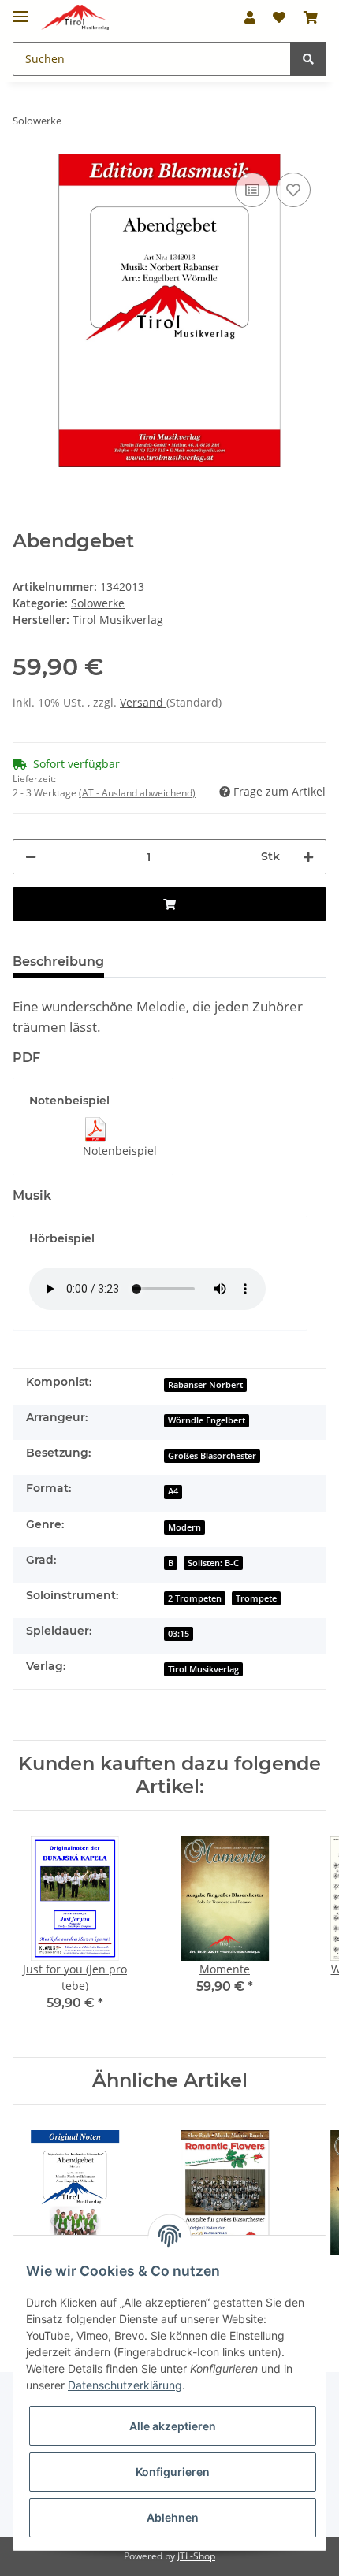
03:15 (179, 1634)
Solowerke (98, 603)
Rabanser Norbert (205, 1385)
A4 (173, 1491)
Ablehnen (173, 2517)
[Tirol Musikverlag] (75, 18)
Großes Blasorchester (212, 1456)
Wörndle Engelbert (207, 1420)
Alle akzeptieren (173, 2426)
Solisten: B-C (213, 1563)
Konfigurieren (173, 2472)
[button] (250, 17)
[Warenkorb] (311, 17)
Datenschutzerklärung (125, 2385)
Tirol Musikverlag (203, 1669)
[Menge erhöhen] (308, 857)
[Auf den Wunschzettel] (293, 190)
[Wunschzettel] (279, 17)
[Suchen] (308, 59)
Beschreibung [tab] (58, 961)
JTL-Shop (196, 2556)
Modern (184, 1527)
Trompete (256, 1598)
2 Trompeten (195, 1598)
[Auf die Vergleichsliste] (252, 190)
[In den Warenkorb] (169, 904)
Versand (143, 702)
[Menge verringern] (31, 857)
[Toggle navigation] (20, 10)
